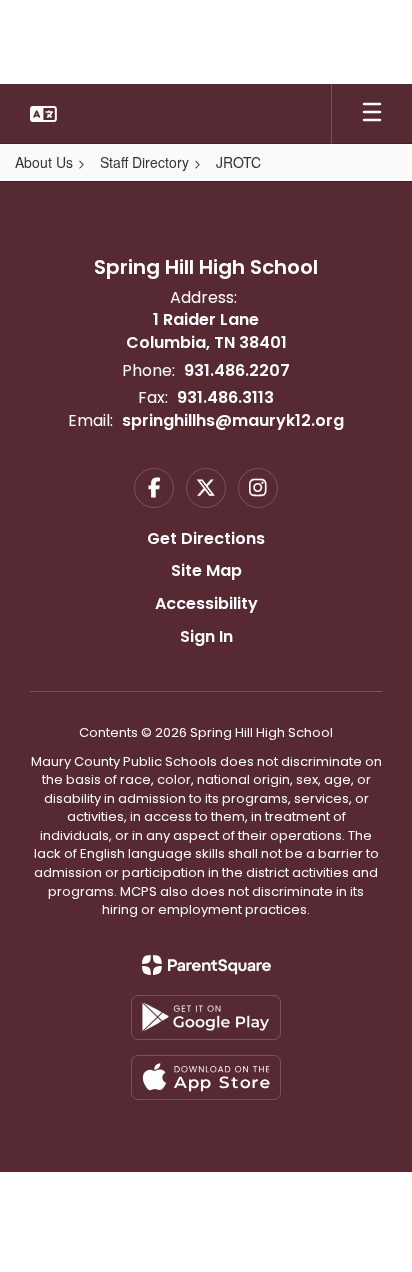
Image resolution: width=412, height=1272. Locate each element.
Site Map (206, 570)
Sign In (206, 636)
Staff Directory (144, 162)
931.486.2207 (237, 370)
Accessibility (206, 603)
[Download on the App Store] (206, 1077)
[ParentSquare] (206, 965)
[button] (43, 114)
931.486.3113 (225, 397)
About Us (44, 162)
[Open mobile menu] (372, 114)
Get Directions (206, 538)
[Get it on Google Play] (206, 1017)
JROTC (238, 162)
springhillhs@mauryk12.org (233, 420)
